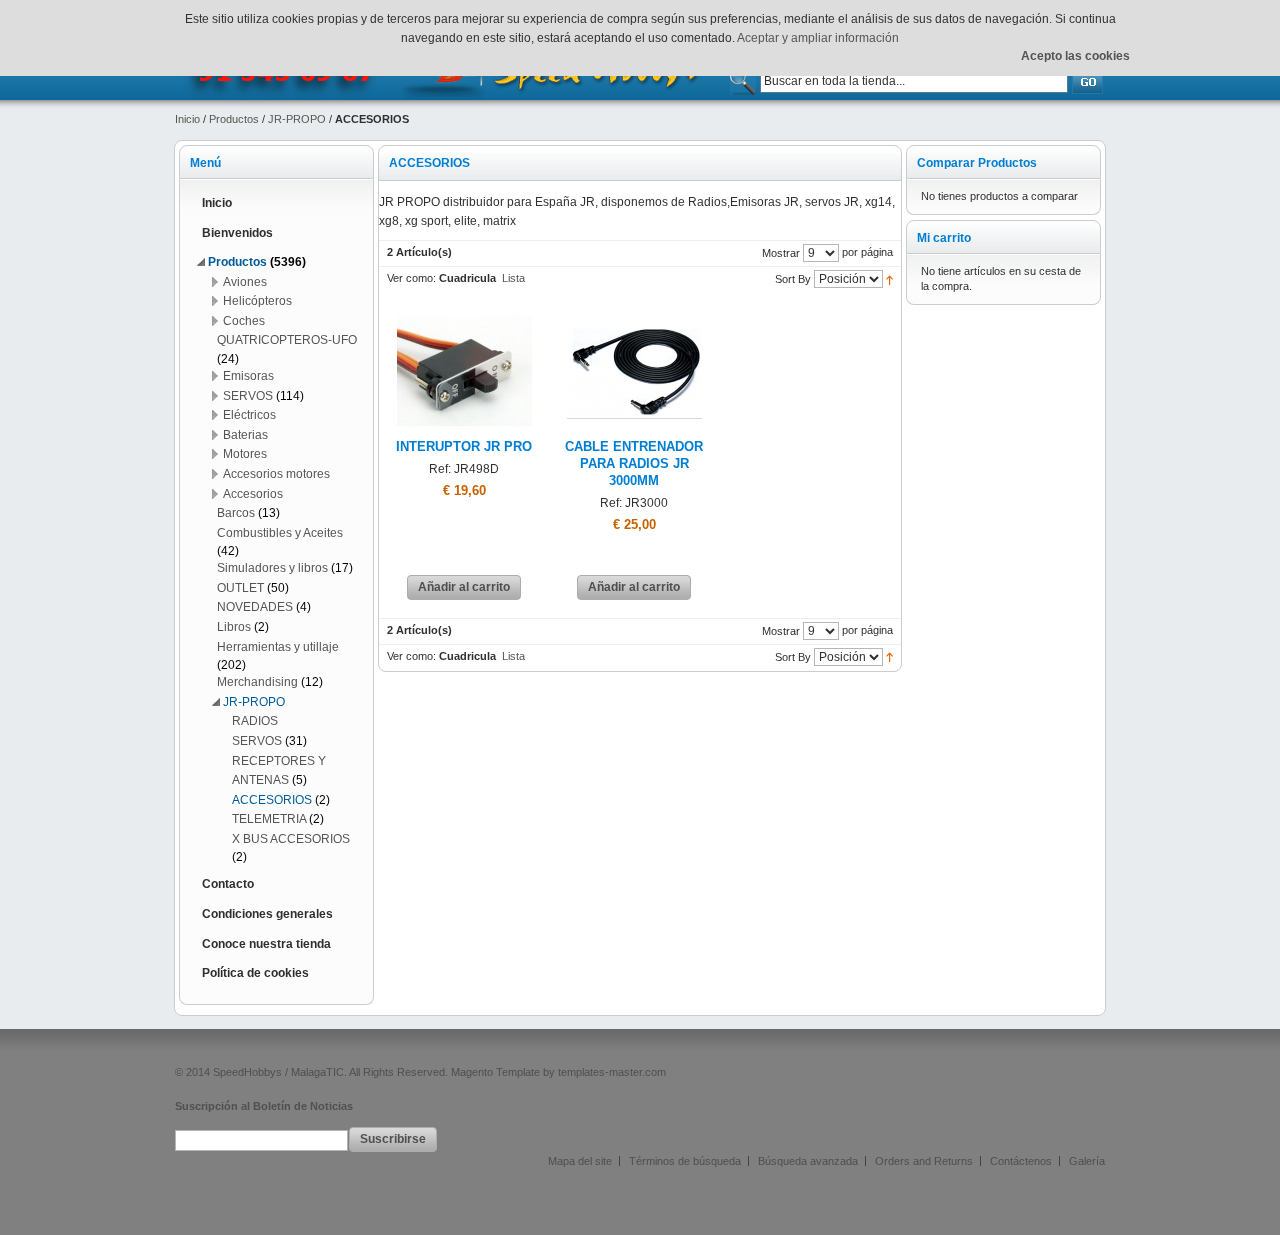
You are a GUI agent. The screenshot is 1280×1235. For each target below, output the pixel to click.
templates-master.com (612, 1072)
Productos (234, 119)
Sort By (793, 279)
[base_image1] (464, 312)
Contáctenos (1021, 1161)
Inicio (187, 119)
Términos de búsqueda (685, 1161)
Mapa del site (580, 1161)
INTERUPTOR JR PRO (464, 447)
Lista (513, 278)
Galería (1087, 1161)
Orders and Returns (924, 1161)
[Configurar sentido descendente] (889, 279)
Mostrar (781, 253)
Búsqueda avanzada (808, 1161)
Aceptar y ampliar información (818, 38)
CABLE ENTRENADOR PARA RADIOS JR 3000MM (634, 464)
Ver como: (411, 278)
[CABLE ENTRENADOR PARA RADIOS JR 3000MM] (634, 312)
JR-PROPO (297, 119)
